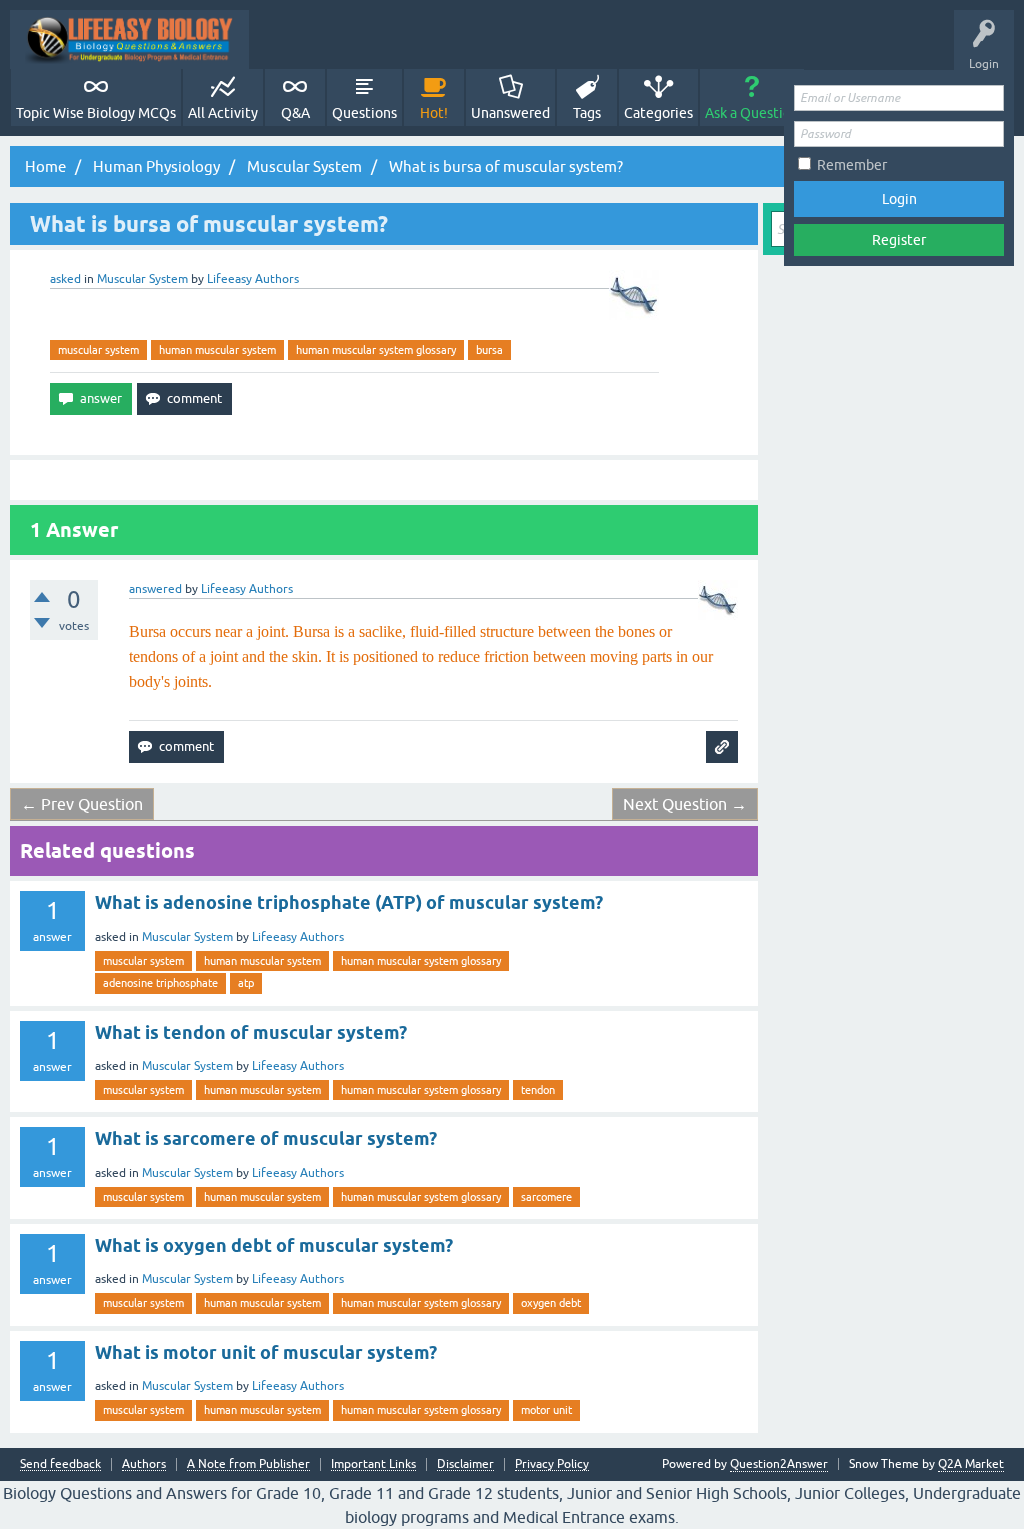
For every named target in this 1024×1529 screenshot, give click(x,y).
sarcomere (546, 1197)
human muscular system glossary (376, 350)
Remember (852, 165)
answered (155, 589)
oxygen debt (551, 1303)
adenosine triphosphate (160, 983)
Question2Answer (779, 1464)
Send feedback (60, 1464)
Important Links (373, 1464)
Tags (587, 113)
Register (899, 240)
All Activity (223, 113)
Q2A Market (971, 1464)
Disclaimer (465, 1464)
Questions (364, 113)
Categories (658, 113)
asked (65, 279)
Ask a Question (752, 113)
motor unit (546, 1410)
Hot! (434, 113)
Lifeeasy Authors (298, 937)
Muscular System (142, 279)
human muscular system (217, 350)
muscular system (98, 350)
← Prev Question (82, 804)
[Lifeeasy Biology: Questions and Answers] (129, 39)
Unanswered (510, 113)
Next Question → (685, 804)
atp (246, 983)
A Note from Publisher (248, 1464)
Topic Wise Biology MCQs (96, 113)
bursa (489, 350)
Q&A (295, 113)
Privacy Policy (552, 1464)
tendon (538, 1090)
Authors (144, 1464)
